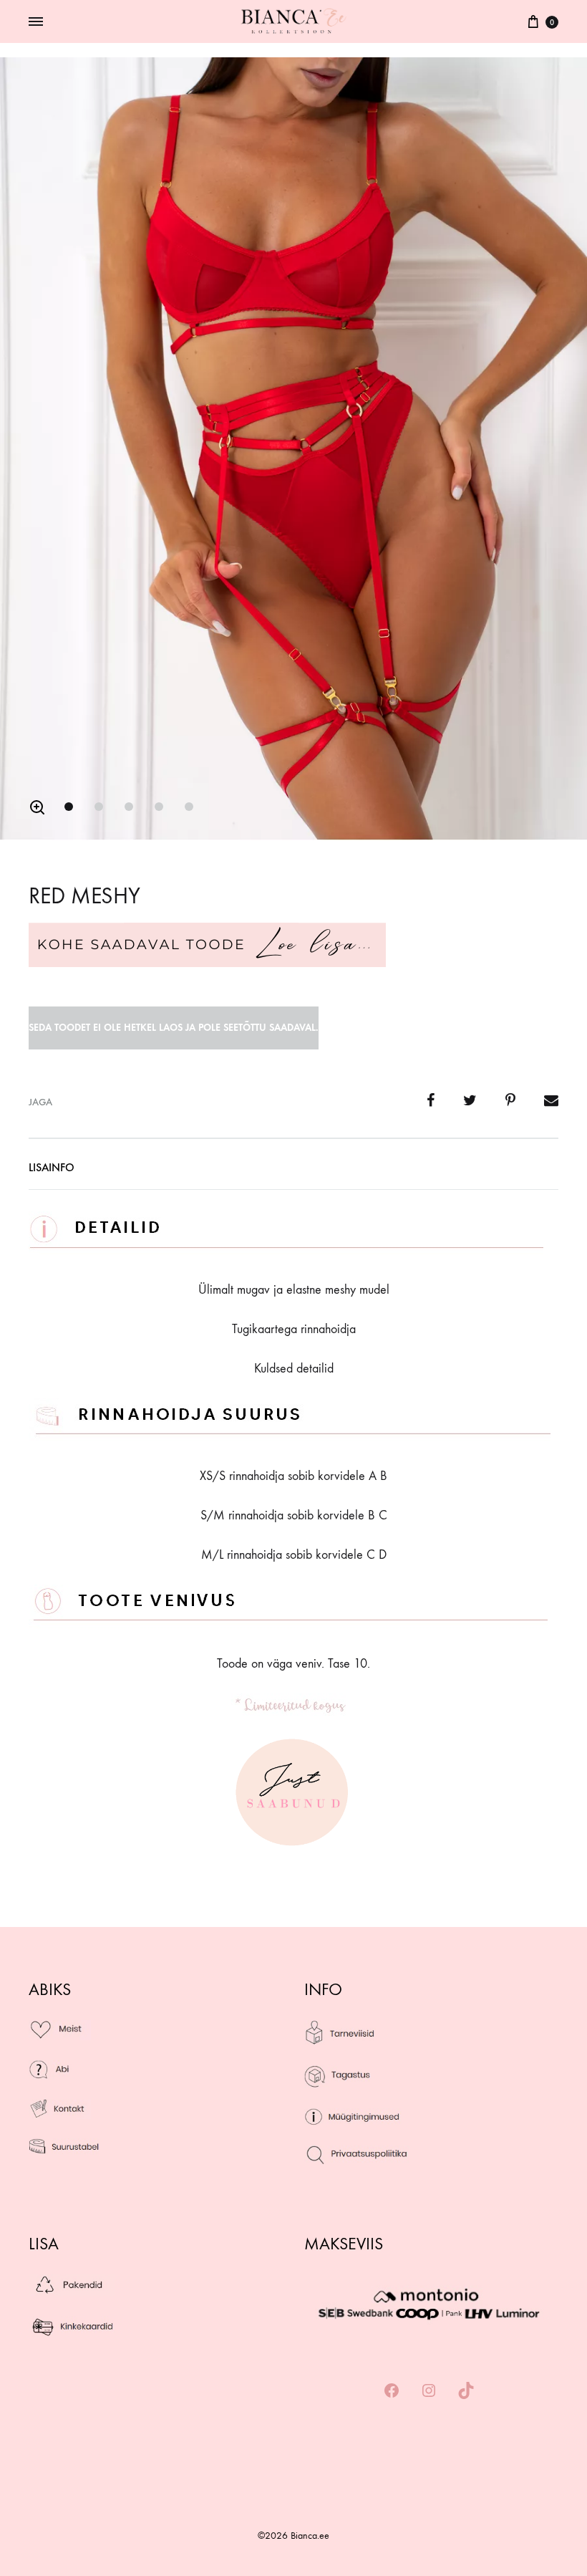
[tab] (52, 1171)
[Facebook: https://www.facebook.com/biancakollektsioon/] (392, 2392)
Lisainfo (52, 1167)
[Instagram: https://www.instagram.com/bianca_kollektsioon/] (429, 2392)
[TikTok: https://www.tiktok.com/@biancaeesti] (466, 2392)
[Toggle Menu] (36, 22)
